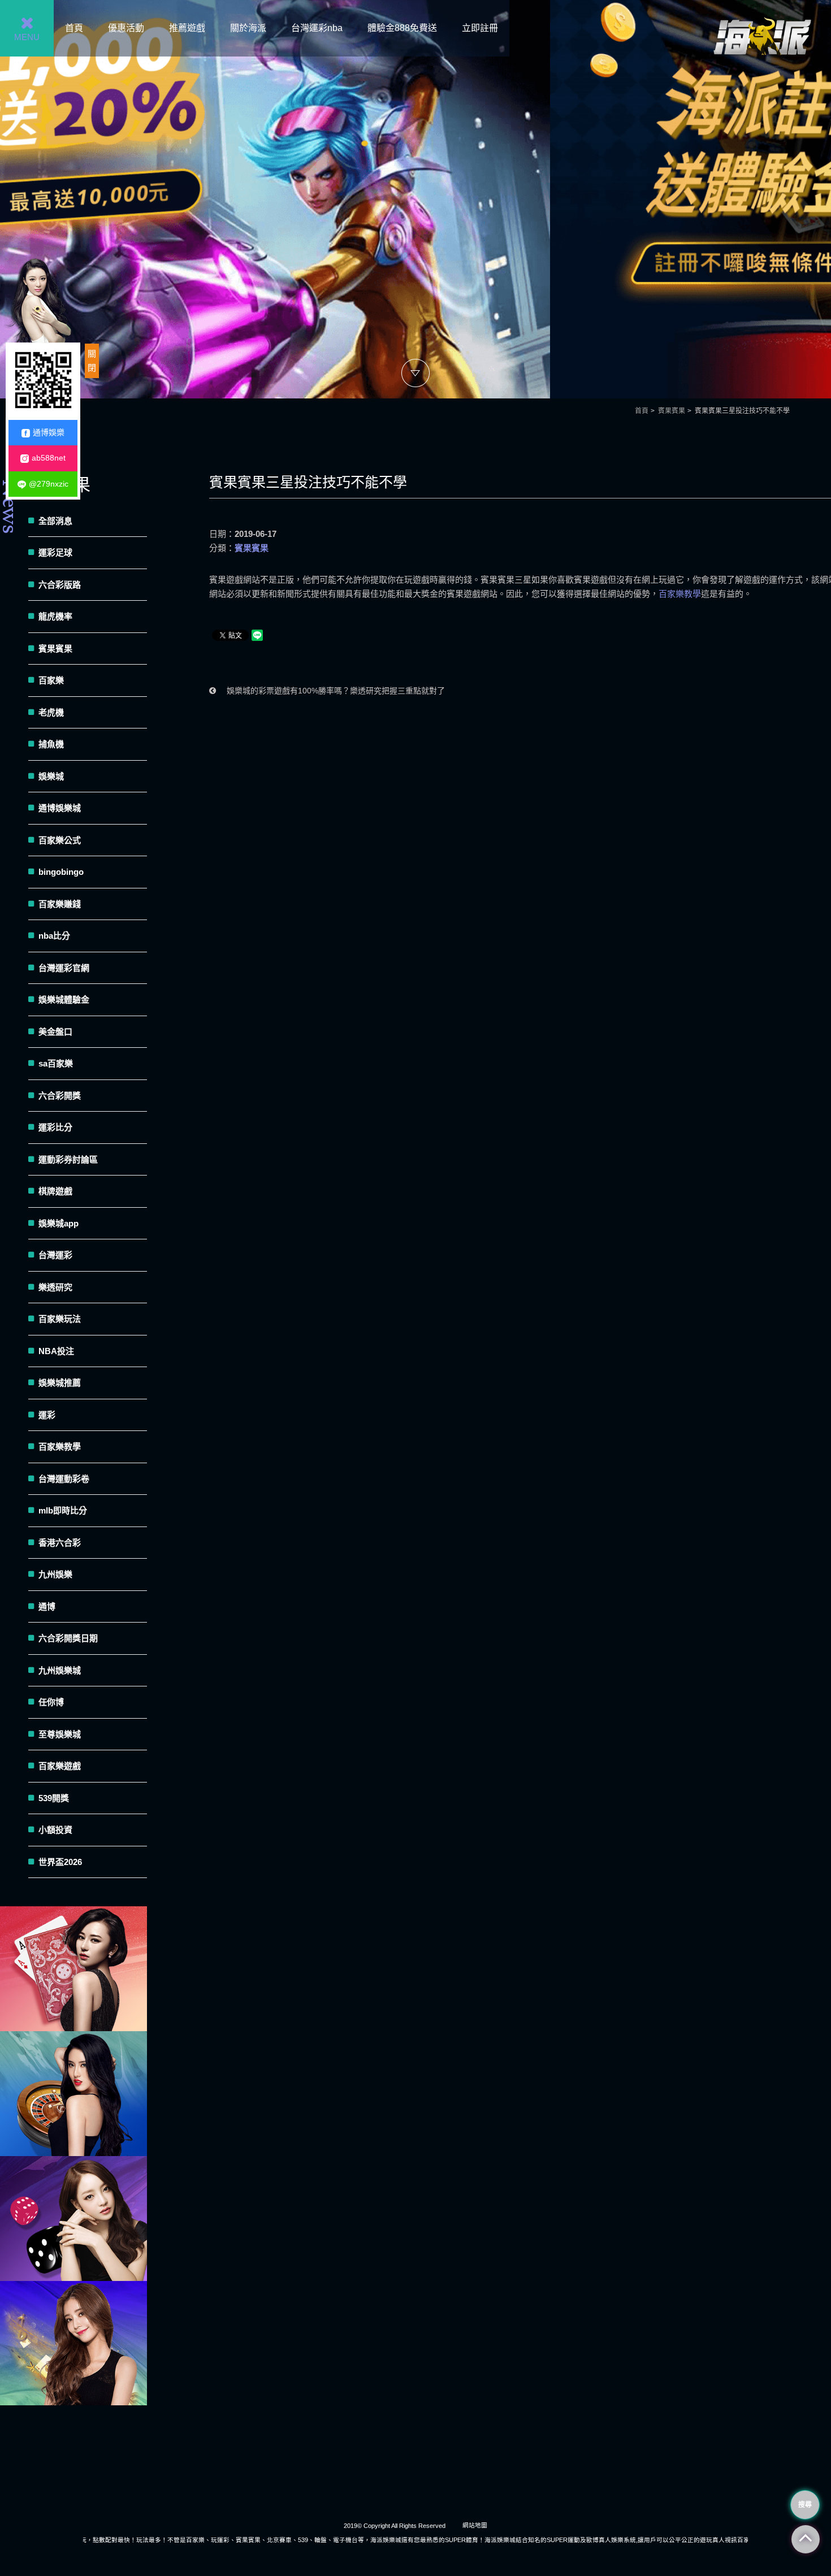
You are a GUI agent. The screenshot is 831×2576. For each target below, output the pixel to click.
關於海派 (248, 28)
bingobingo (61, 872)
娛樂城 (51, 776)
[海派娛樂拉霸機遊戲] (73, 2219)
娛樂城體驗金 (64, 999)
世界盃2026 (60, 1862)
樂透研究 (55, 1287)
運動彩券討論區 (68, 1159)
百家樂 (51, 680)
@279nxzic (49, 484)
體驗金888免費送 (402, 28)
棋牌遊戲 (55, 1191)
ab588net (49, 458)
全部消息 (55, 521)
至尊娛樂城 (60, 1734)
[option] (415, 199)
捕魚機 (51, 744)
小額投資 (55, 1830)
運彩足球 (55, 552)
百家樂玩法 (60, 1319)
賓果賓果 (672, 411)
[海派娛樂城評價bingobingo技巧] (73, 2343)
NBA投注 (56, 1351)
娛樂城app (59, 1223)
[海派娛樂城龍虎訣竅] (73, 2094)
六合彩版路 (60, 585)
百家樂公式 (60, 840)
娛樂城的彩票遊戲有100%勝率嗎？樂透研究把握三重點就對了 (335, 691)
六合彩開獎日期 (68, 1638)
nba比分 (54, 936)
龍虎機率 (55, 616)
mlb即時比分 (63, 1510)
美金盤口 (55, 1032)
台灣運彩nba (317, 28)
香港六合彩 (60, 1543)
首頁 (74, 28)
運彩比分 (55, 1127)
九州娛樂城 (60, 1670)
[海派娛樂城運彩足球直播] (73, 1969)
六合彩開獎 (60, 1096)
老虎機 (51, 712)
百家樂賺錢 (60, 904)
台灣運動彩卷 (64, 1479)
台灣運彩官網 (64, 968)
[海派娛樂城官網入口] (762, 69)
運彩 (47, 1415)
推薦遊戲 (187, 28)
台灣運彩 (55, 1255)
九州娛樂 (55, 1574)
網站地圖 (475, 2525)
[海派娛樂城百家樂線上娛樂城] (415, 199)
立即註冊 (480, 28)
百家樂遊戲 (60, 1766)
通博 (47, 1606)
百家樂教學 (680, 594)
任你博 (51, 1702)
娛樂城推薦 (60, 1383)
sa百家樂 (56, 1063)
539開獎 (54, 1798)
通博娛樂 (49, 432)
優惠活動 (126, 28)
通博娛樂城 (60, 808)
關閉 (92, 361)
